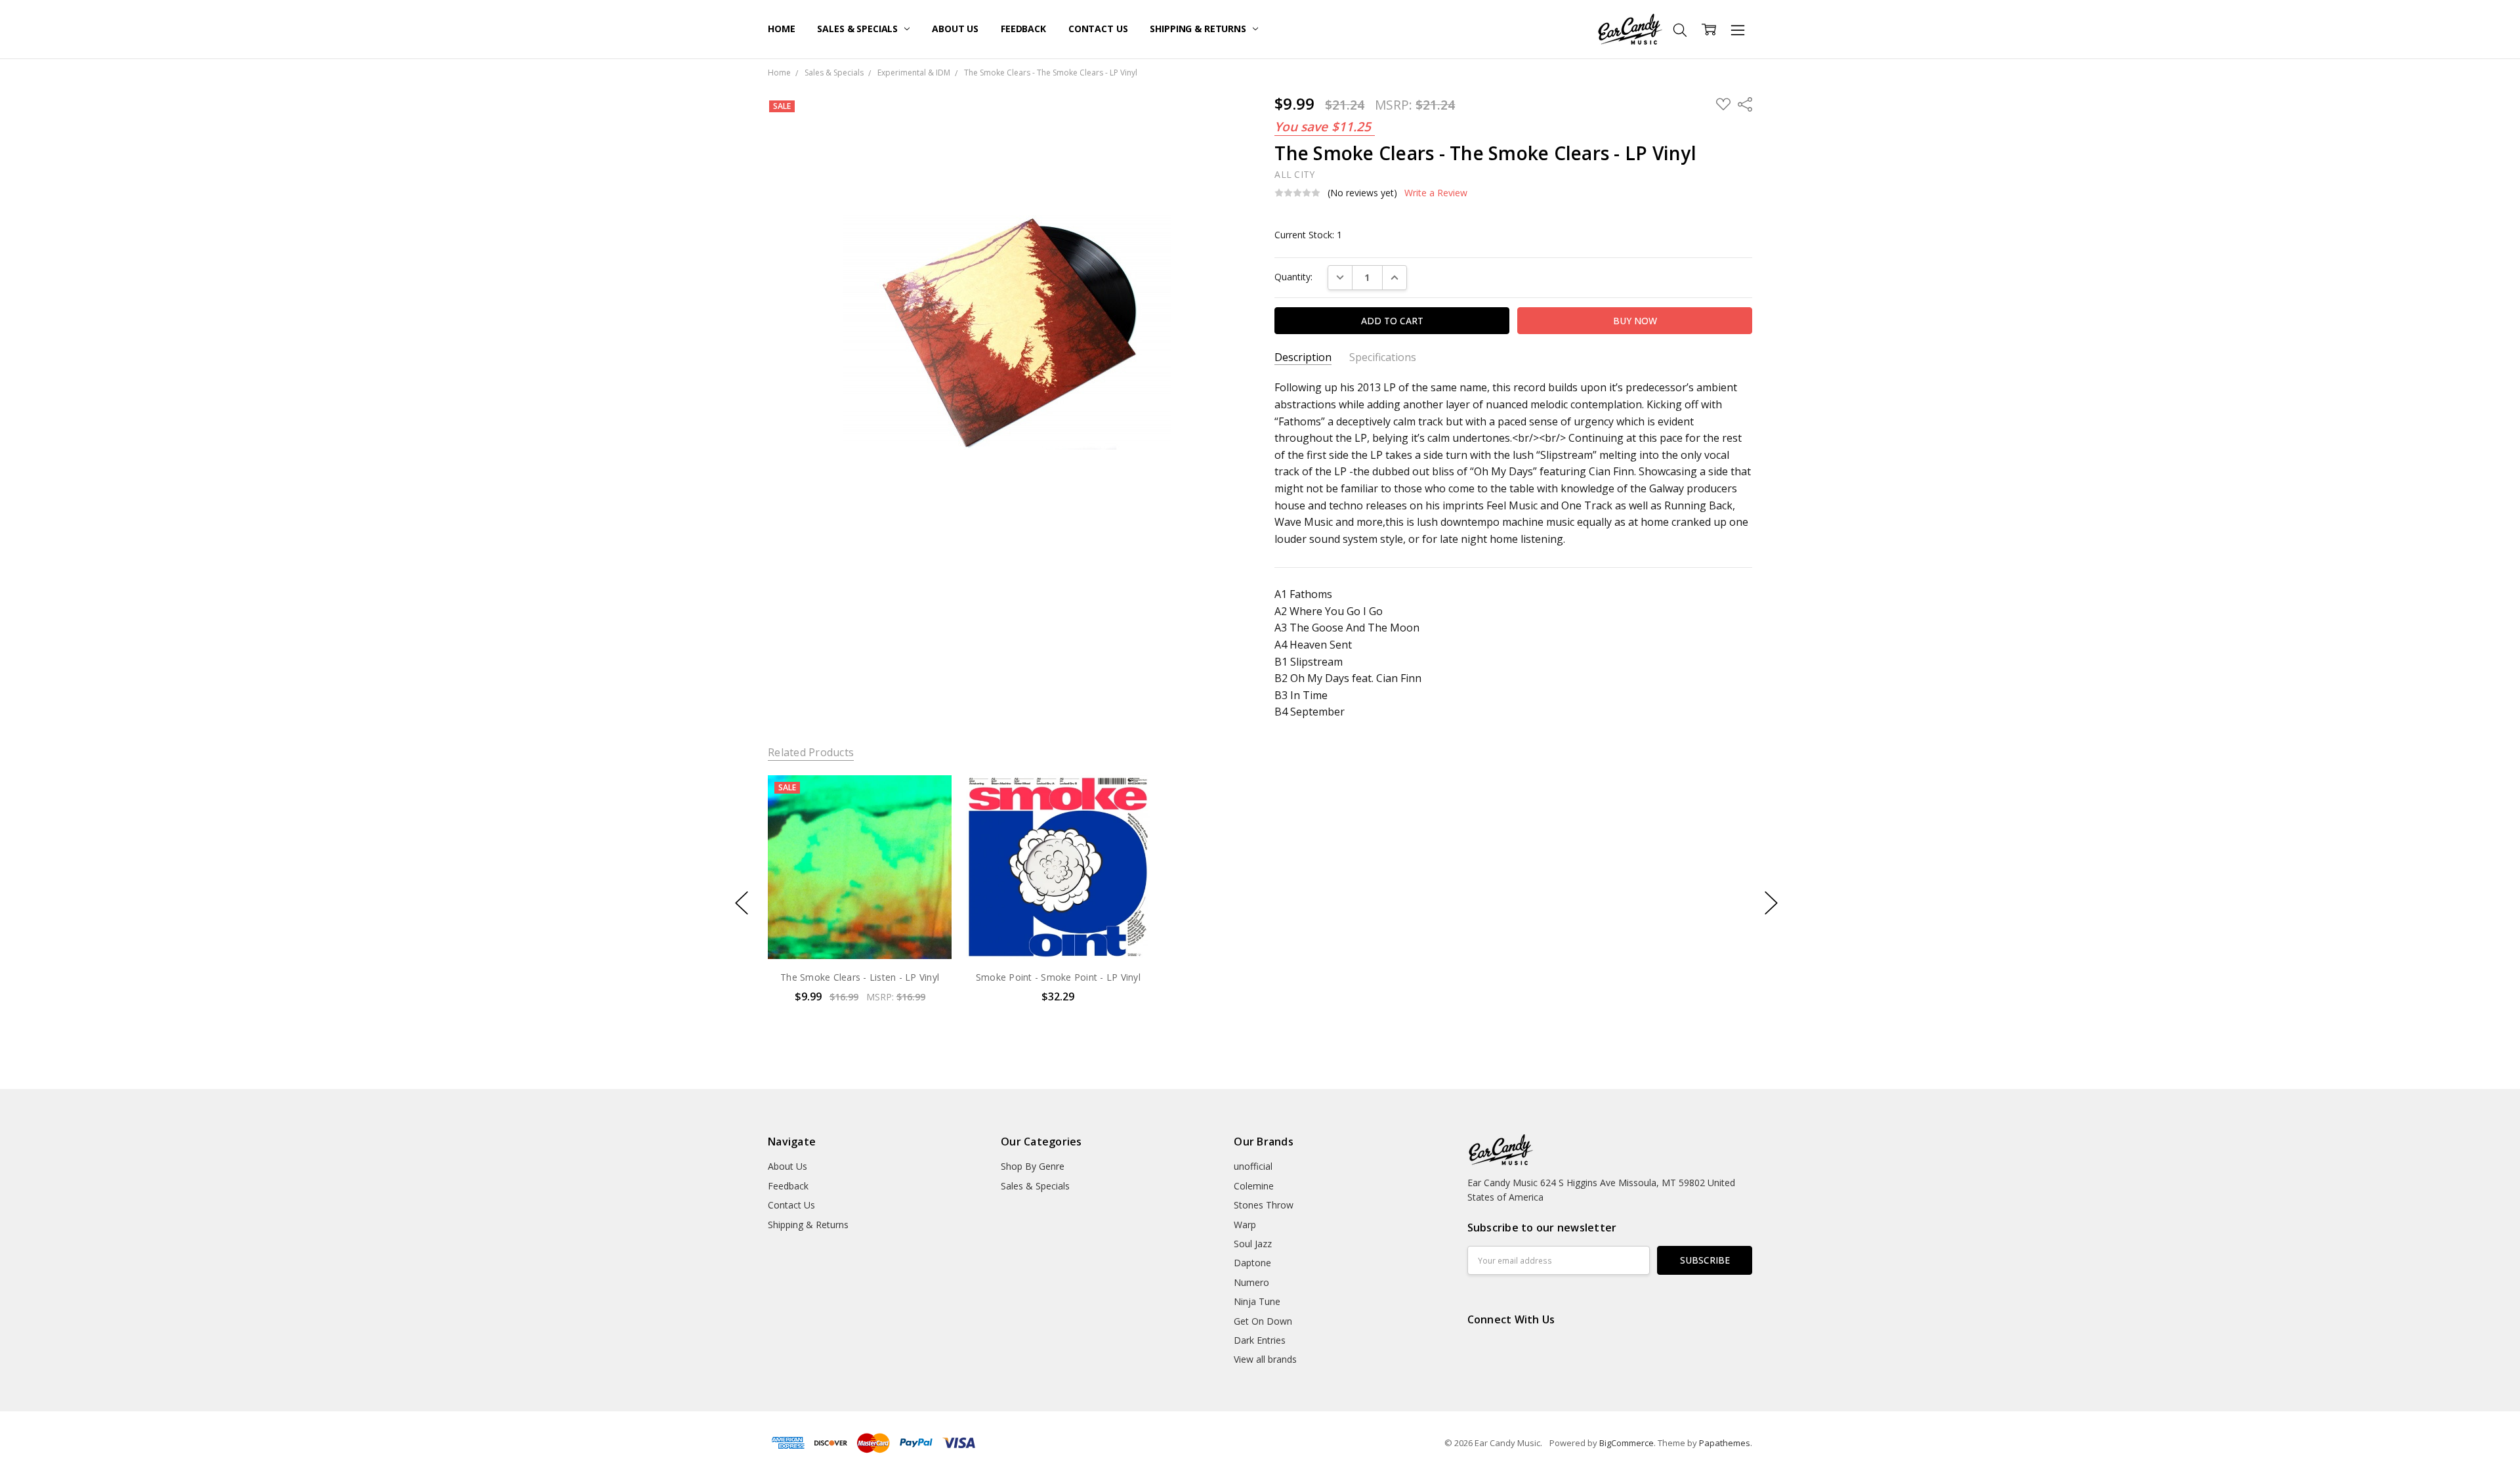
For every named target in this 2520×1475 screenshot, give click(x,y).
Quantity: (1293, 277)
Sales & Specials (859, 29)
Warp (1245, 1225)
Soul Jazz (1253, 1244)
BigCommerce (1627, 1443)
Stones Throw (1264, 1205)
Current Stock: (1308, 235)
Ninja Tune (1257, 1301)
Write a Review (1436, 193)
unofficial (1253, 1166)
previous (742, 903)
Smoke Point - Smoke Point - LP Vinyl (1058, 977)
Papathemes (1725, 1443)
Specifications (1383, 357)
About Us (955, 29)
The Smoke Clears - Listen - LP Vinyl (860, 977)
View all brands (1265, 1359)
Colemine (1254, 1186)
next (1771, 903)
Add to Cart (859, 903)
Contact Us (1098, 29)
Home (781, 29)
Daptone (1252, 1263)
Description (1303, 357)
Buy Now (859, 932)
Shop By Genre (1033, 1166)
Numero (1251, 1282)
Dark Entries (1260, 1340)
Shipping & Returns (1199, 29)
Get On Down (1263, 1321)
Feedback (1023, 29)
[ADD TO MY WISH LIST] (928, 820)
